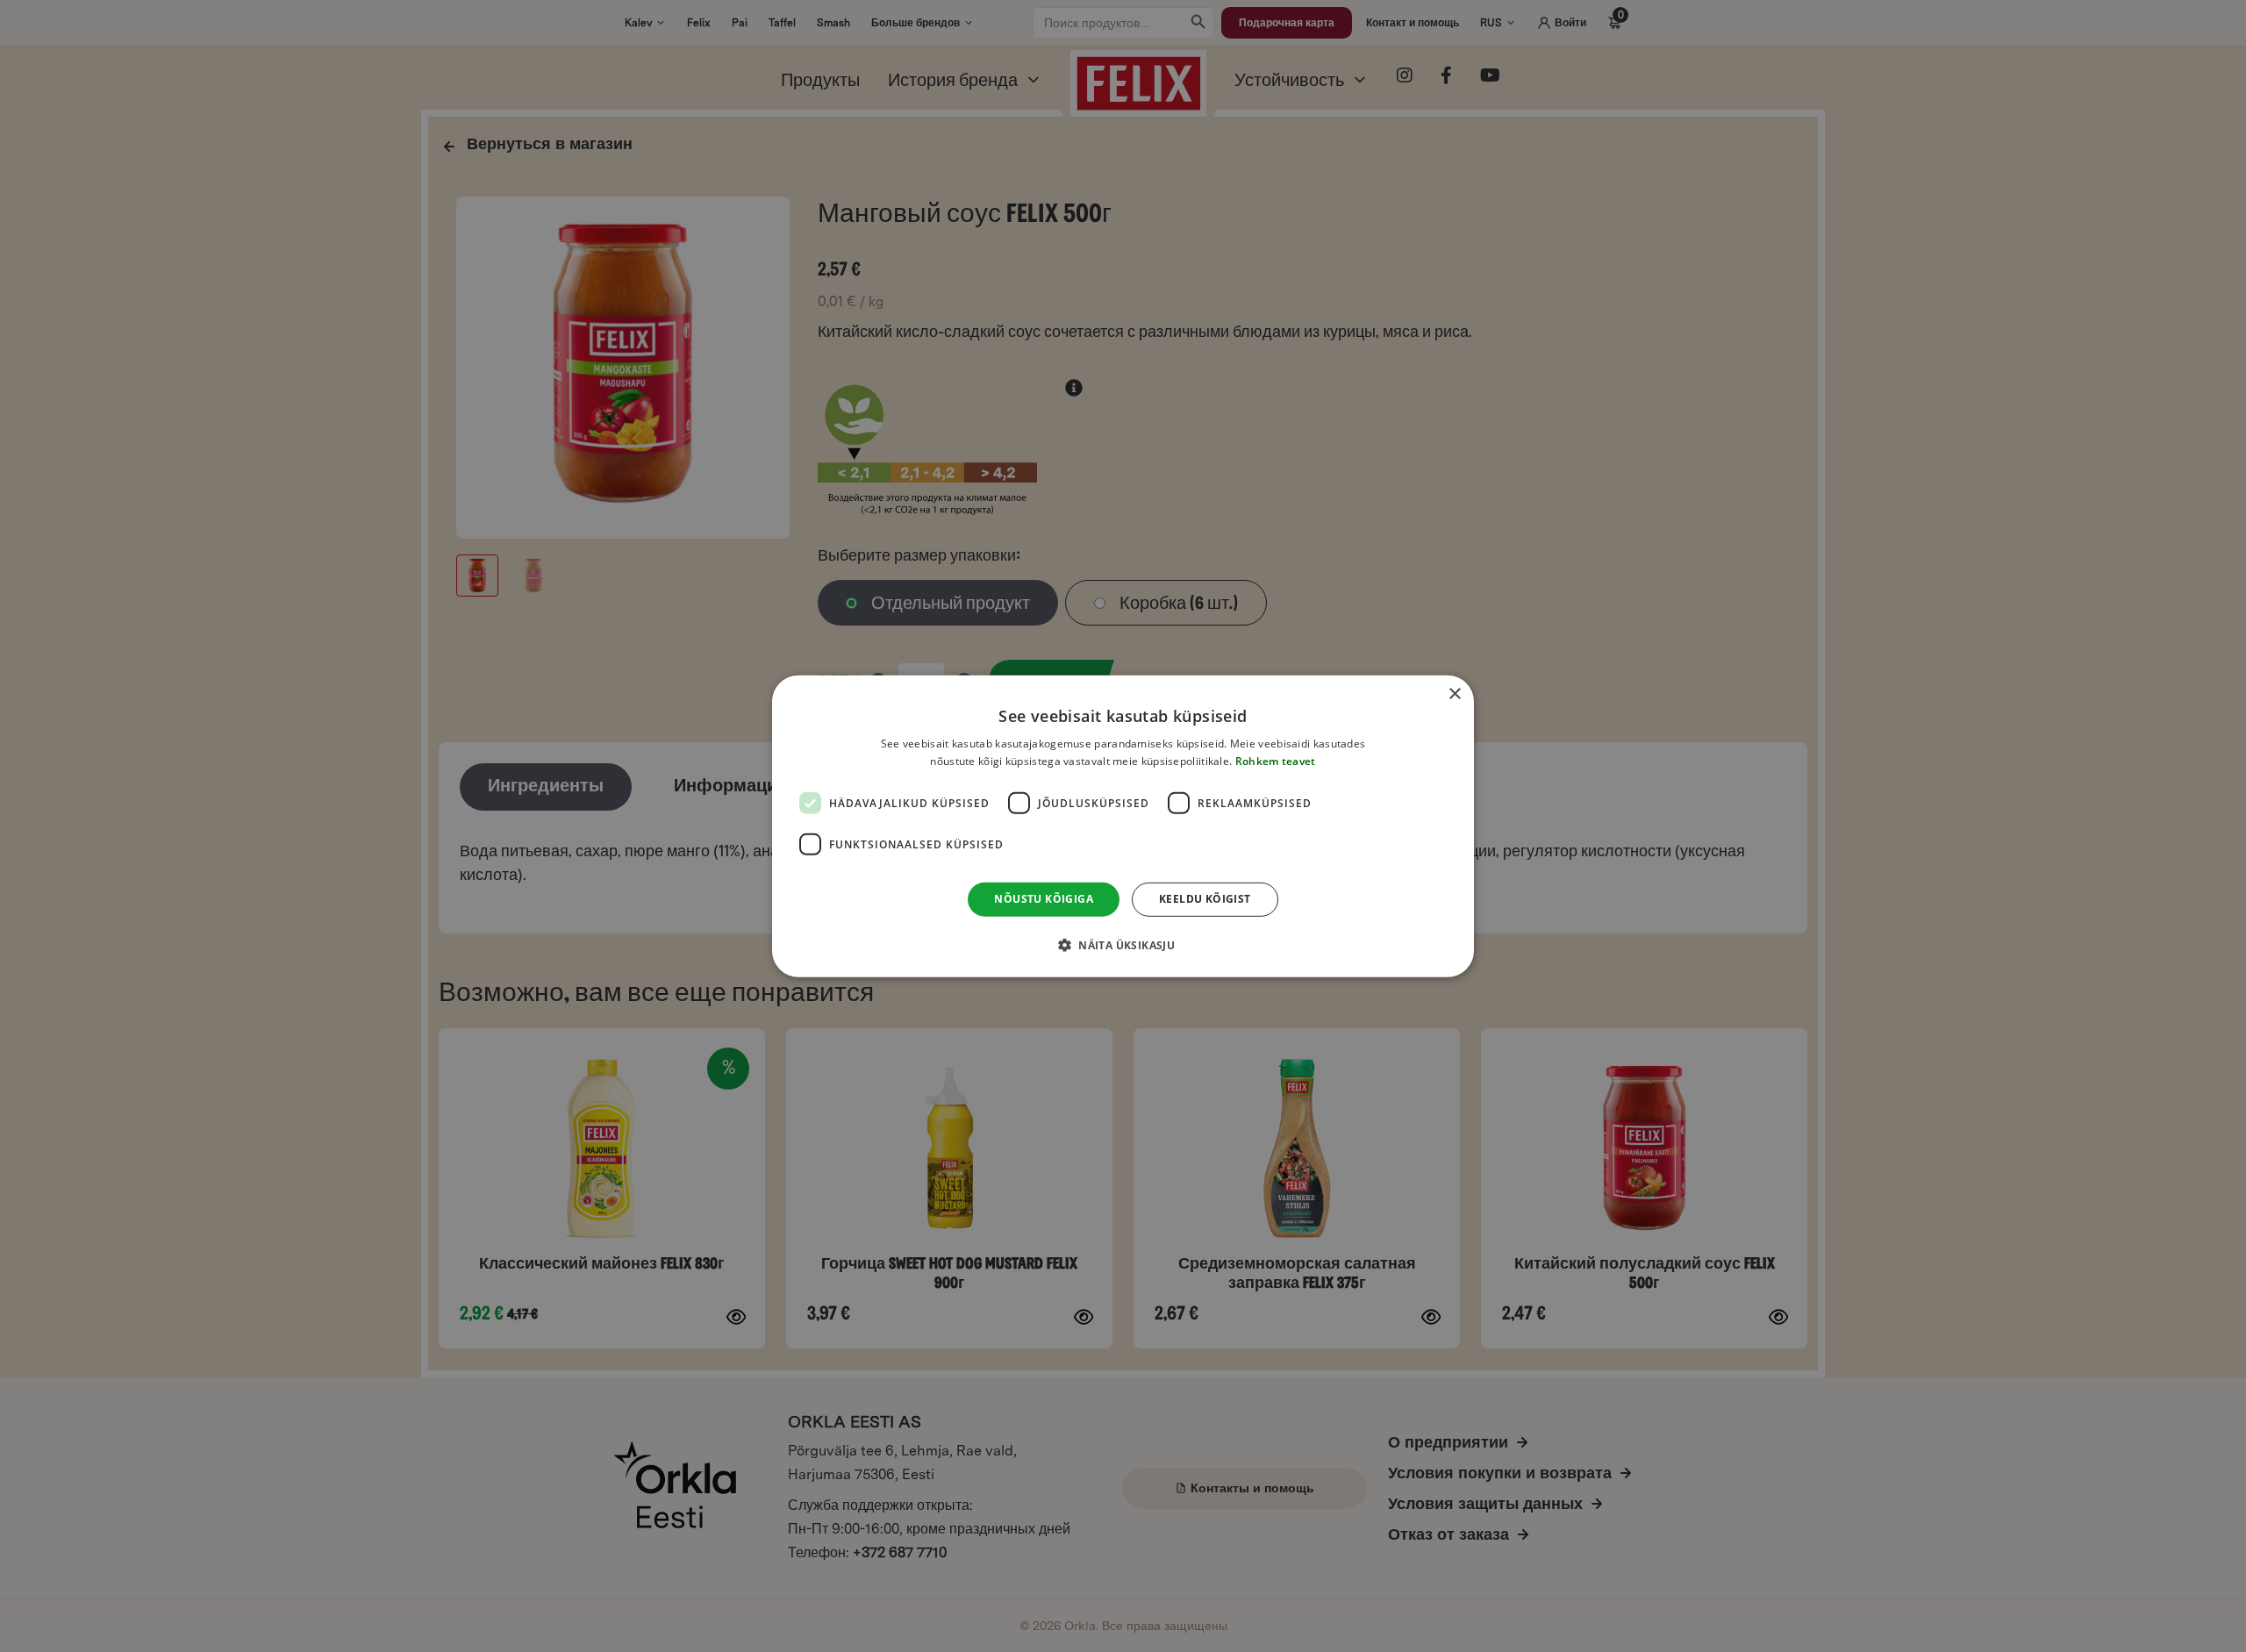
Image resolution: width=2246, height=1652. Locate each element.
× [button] (1454, 694)
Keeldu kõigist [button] (1205, 899)
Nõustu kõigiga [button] (1044, 899)
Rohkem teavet (1276, 761)
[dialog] (1123, 826)
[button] (1123, 945)
